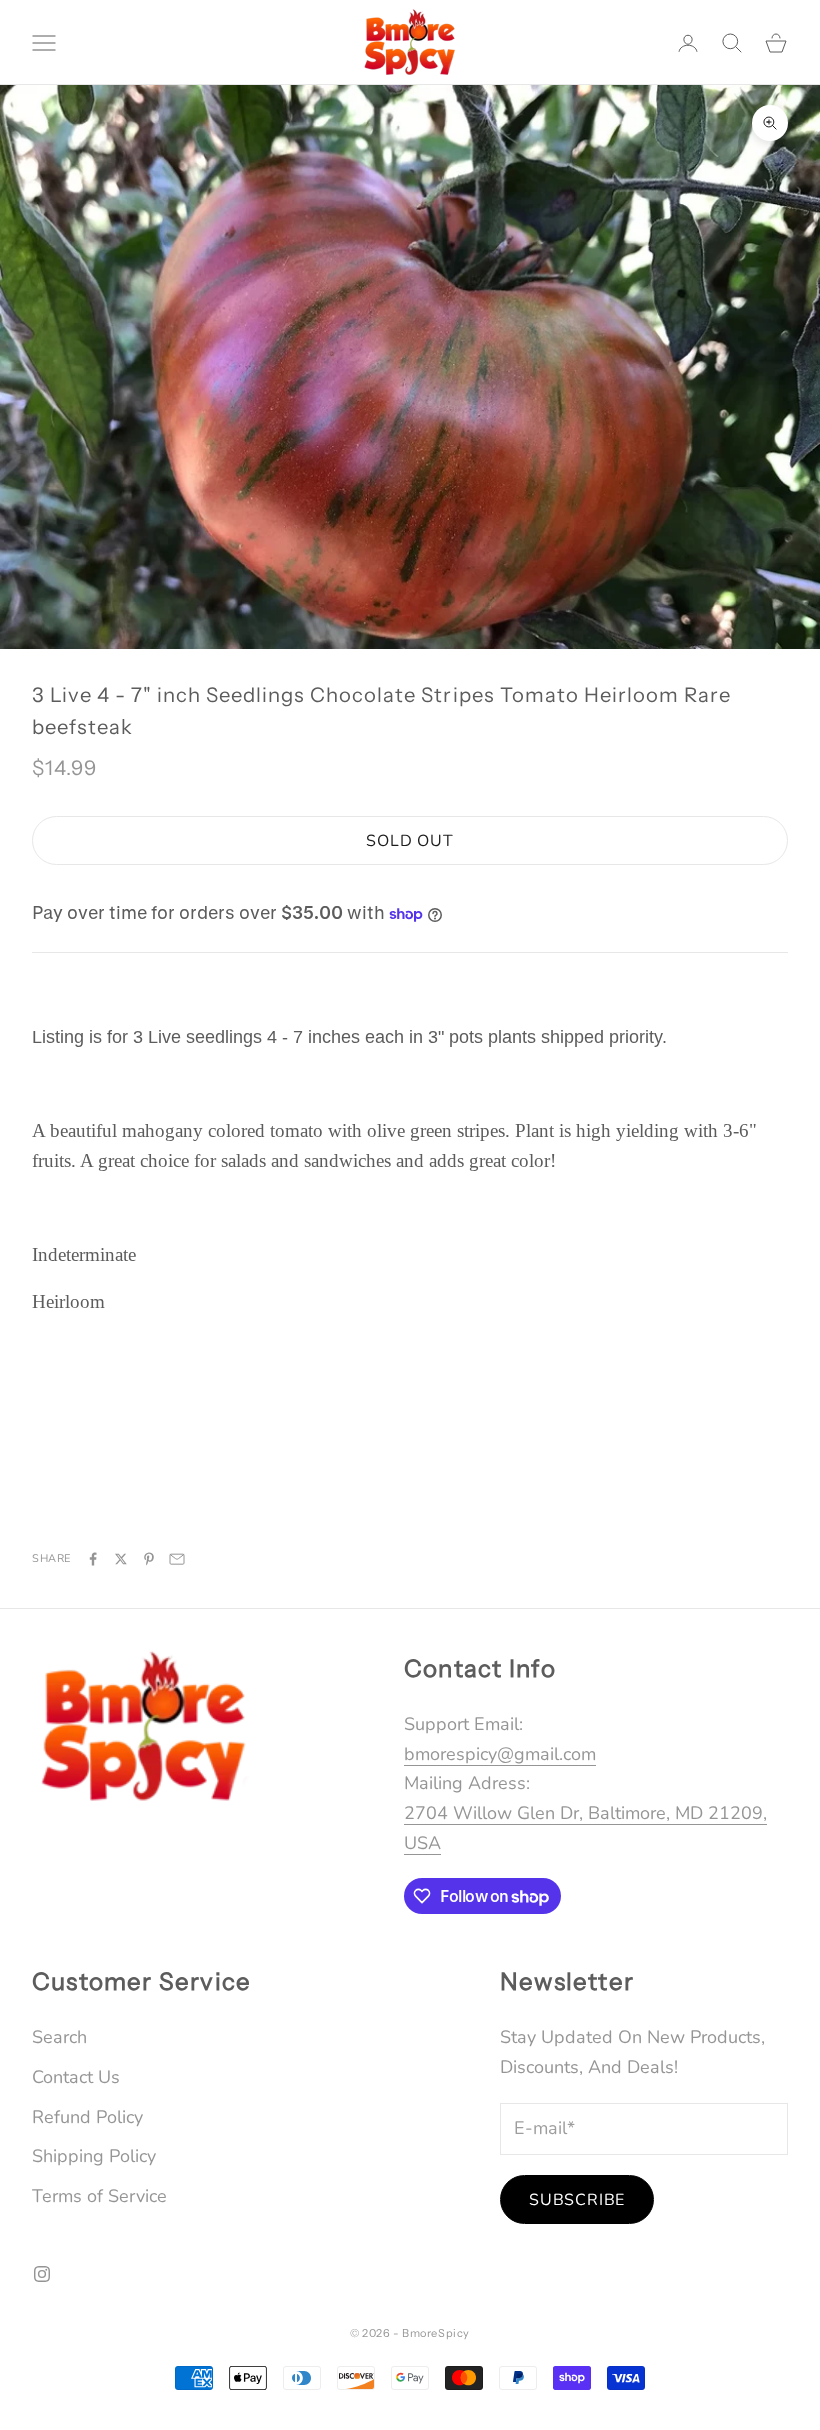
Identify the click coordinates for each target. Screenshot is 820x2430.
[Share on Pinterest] (149, 1559)
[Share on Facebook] (93, 1559)
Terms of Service (99, 2196)
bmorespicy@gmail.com (500, 1754)
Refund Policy (87, 2117)
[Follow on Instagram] (42, 2274)
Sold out (409, 841)
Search (59, 2037)
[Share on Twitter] (121, 1559)
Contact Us (76, 2077)
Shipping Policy (94, 2156)
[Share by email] (177, 1559)
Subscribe (577, 2200)
